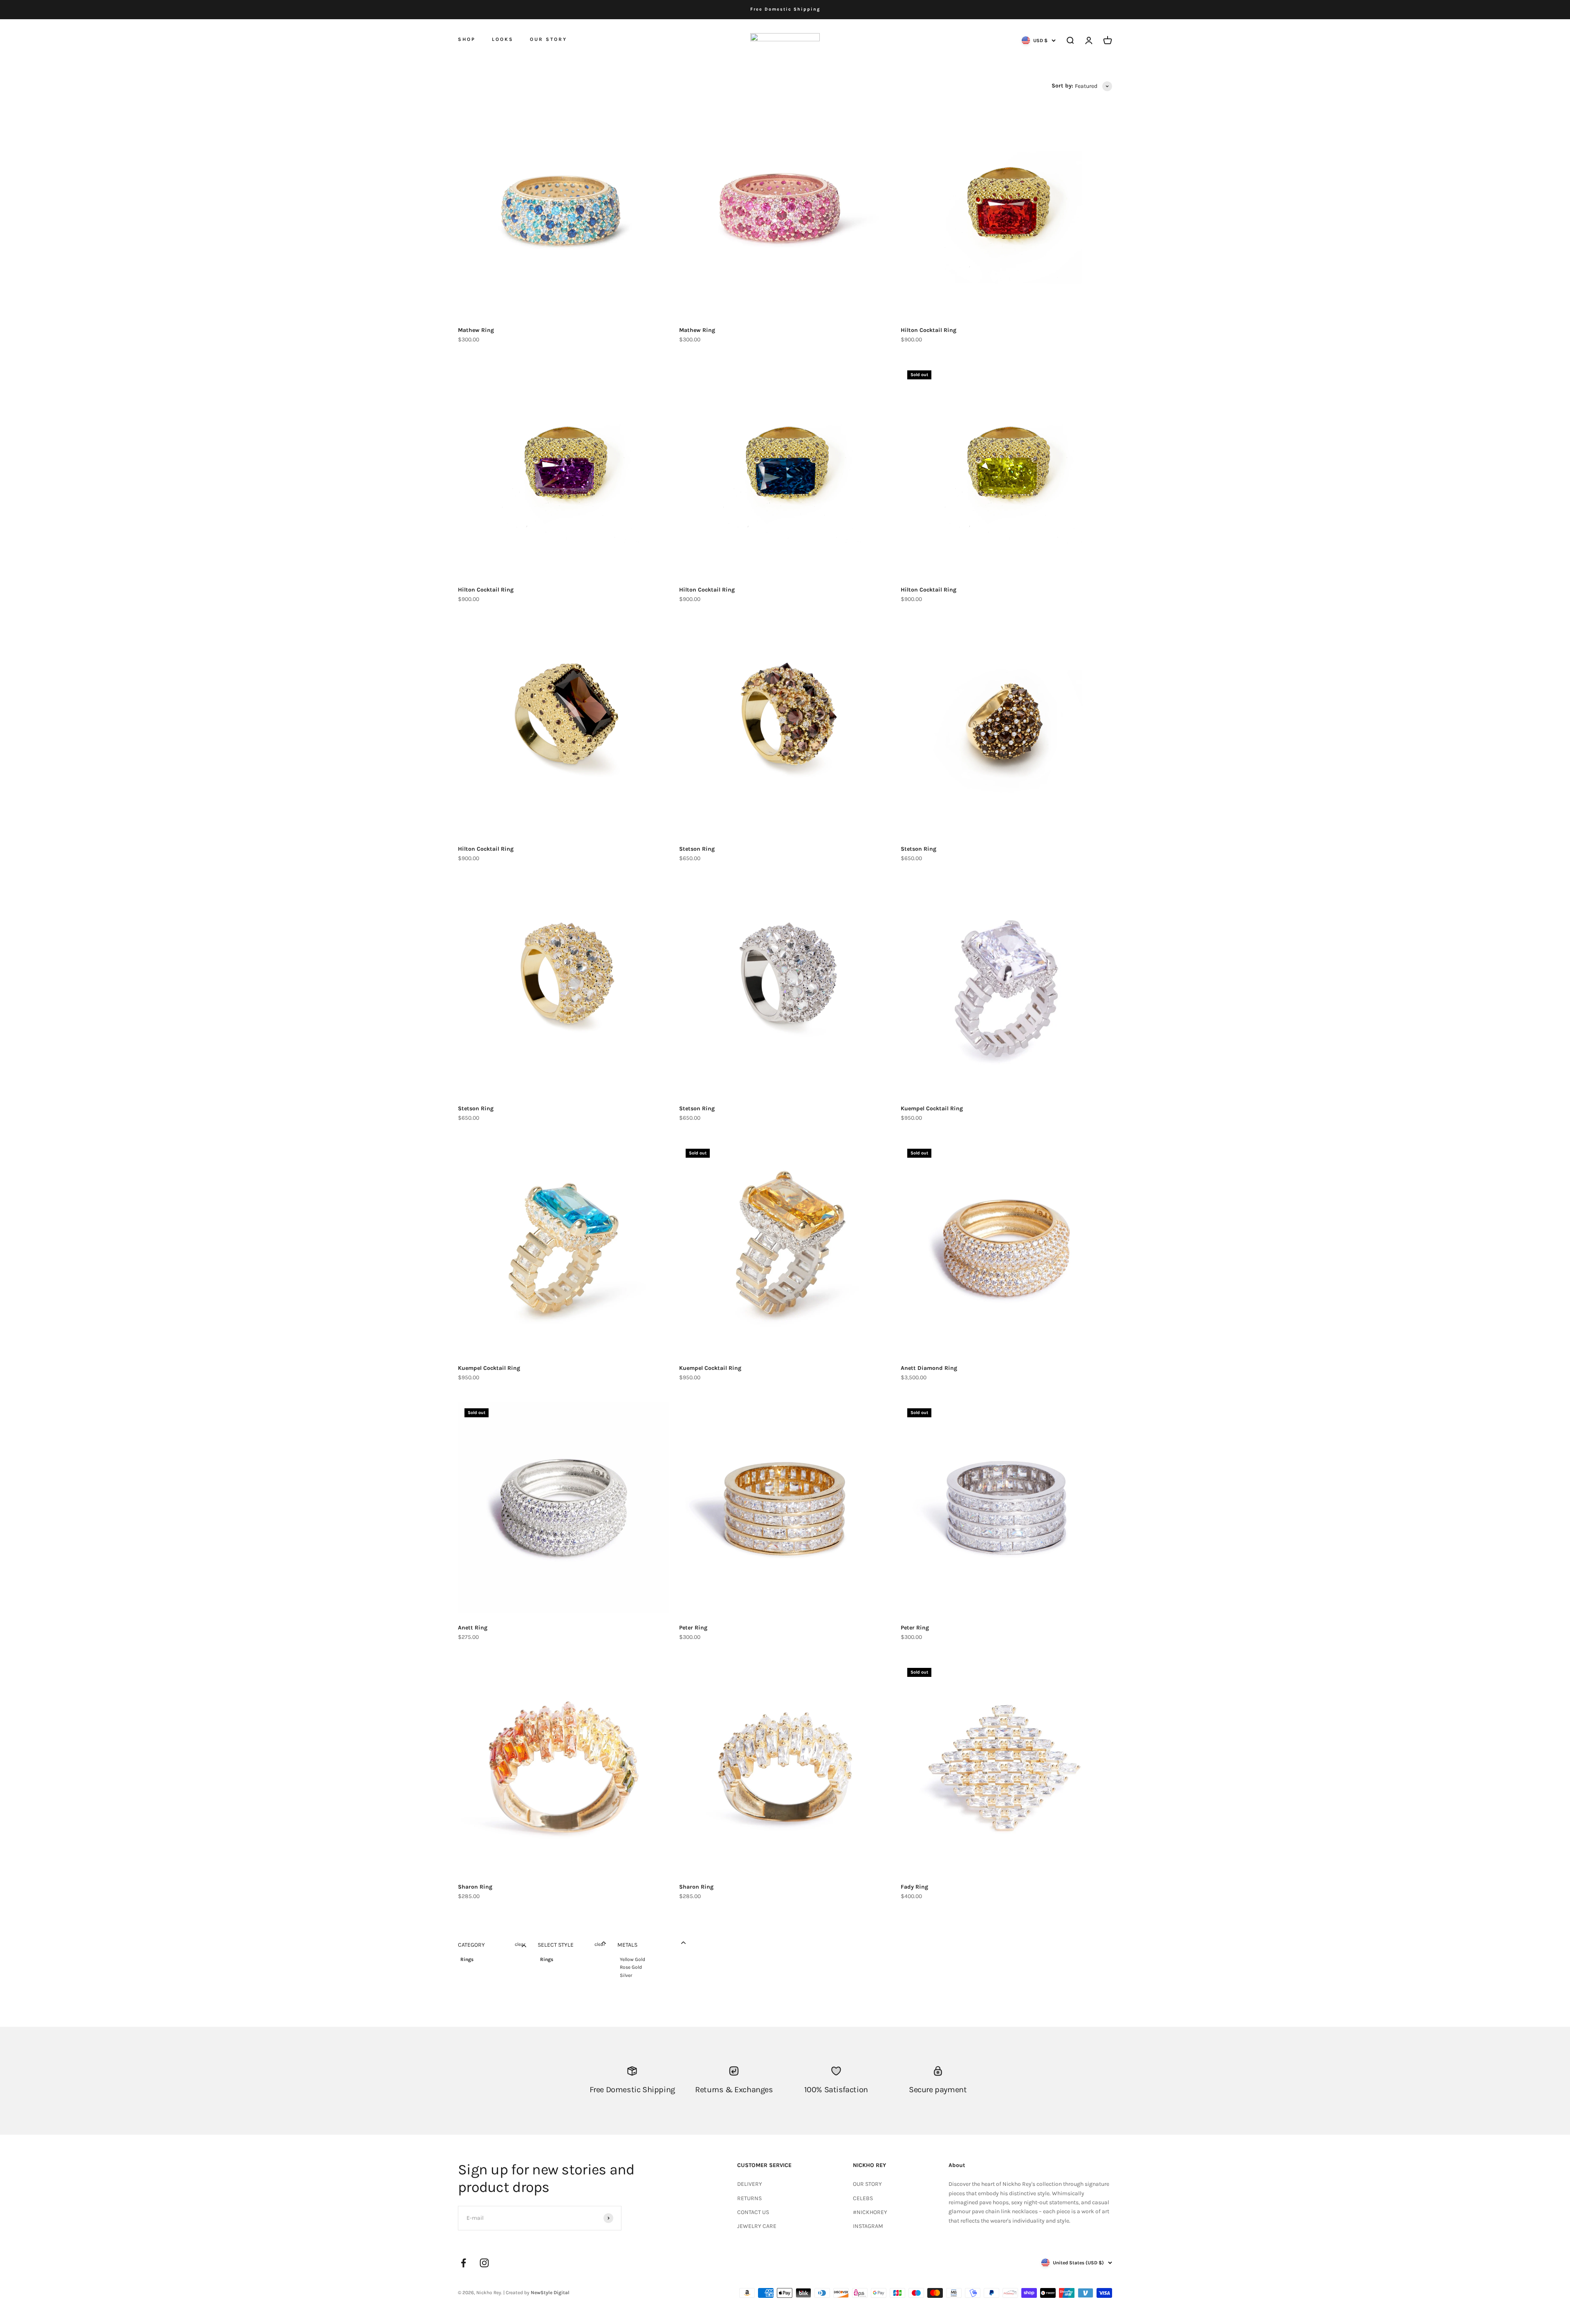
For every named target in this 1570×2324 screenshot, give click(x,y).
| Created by (536, 2293)
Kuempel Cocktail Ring (932, 1108)
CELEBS (863, 2198)
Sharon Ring (475, 1887)
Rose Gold (631, 1967)
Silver (626, 1975)
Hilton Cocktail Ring (929, 330)
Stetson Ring (697, 849)
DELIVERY (750, 2184)
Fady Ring (914, 1887)
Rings (467, 1959)
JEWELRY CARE (757, 2226)
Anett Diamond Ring (929, 1368)
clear (520, 1944)
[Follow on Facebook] (463, 2263)
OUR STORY (548, 39)
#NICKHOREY (870, 2212)
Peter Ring (693, 1628)
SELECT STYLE (556, 1945)
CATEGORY (471, 1945)
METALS (627, 1945)
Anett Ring (473, 1628)
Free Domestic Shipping (785, 9)
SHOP (467, 39)
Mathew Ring (476, 330)
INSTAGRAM (868, 2226)
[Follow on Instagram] (484, 2263)
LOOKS (503, 39)
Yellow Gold (632, 1959)
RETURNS (749, 2198)
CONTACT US (753, 2212)
